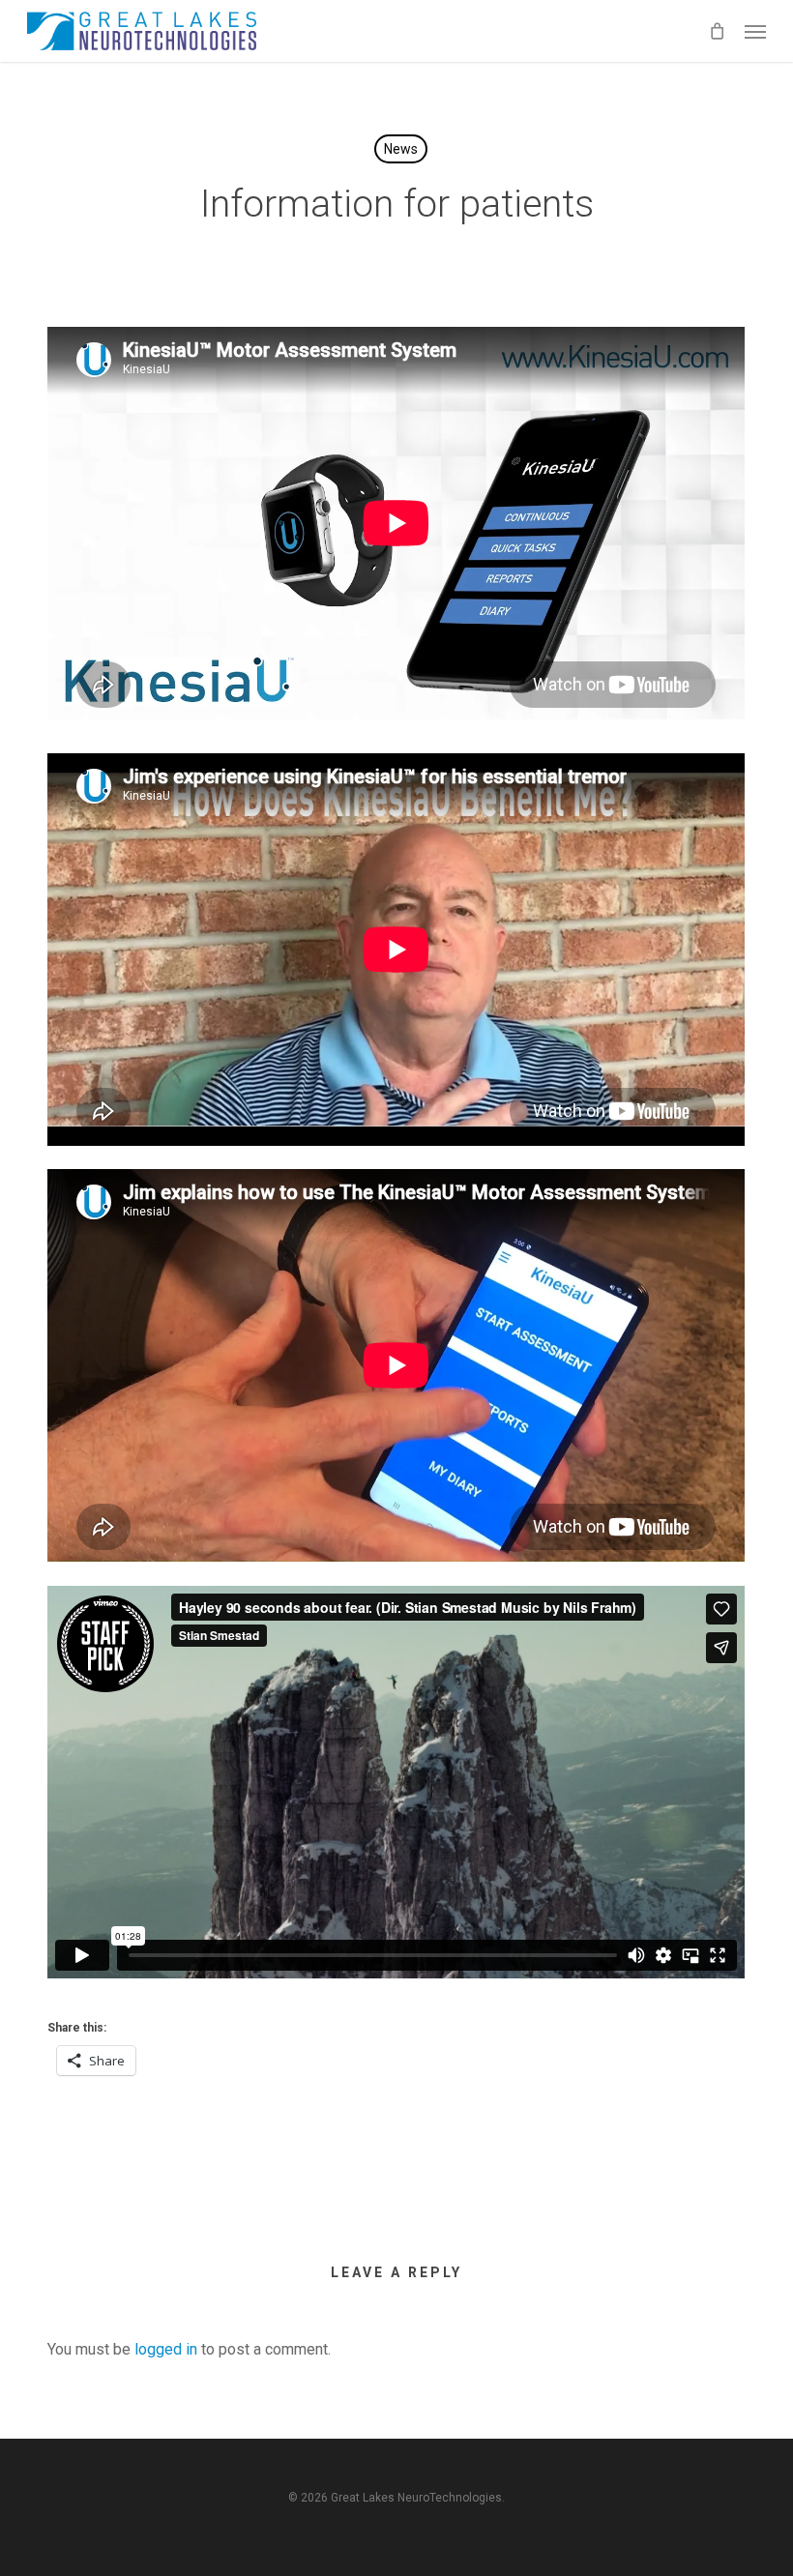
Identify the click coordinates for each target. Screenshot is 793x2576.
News (401, 149)
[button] (755, 31)
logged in (166, 2349)
